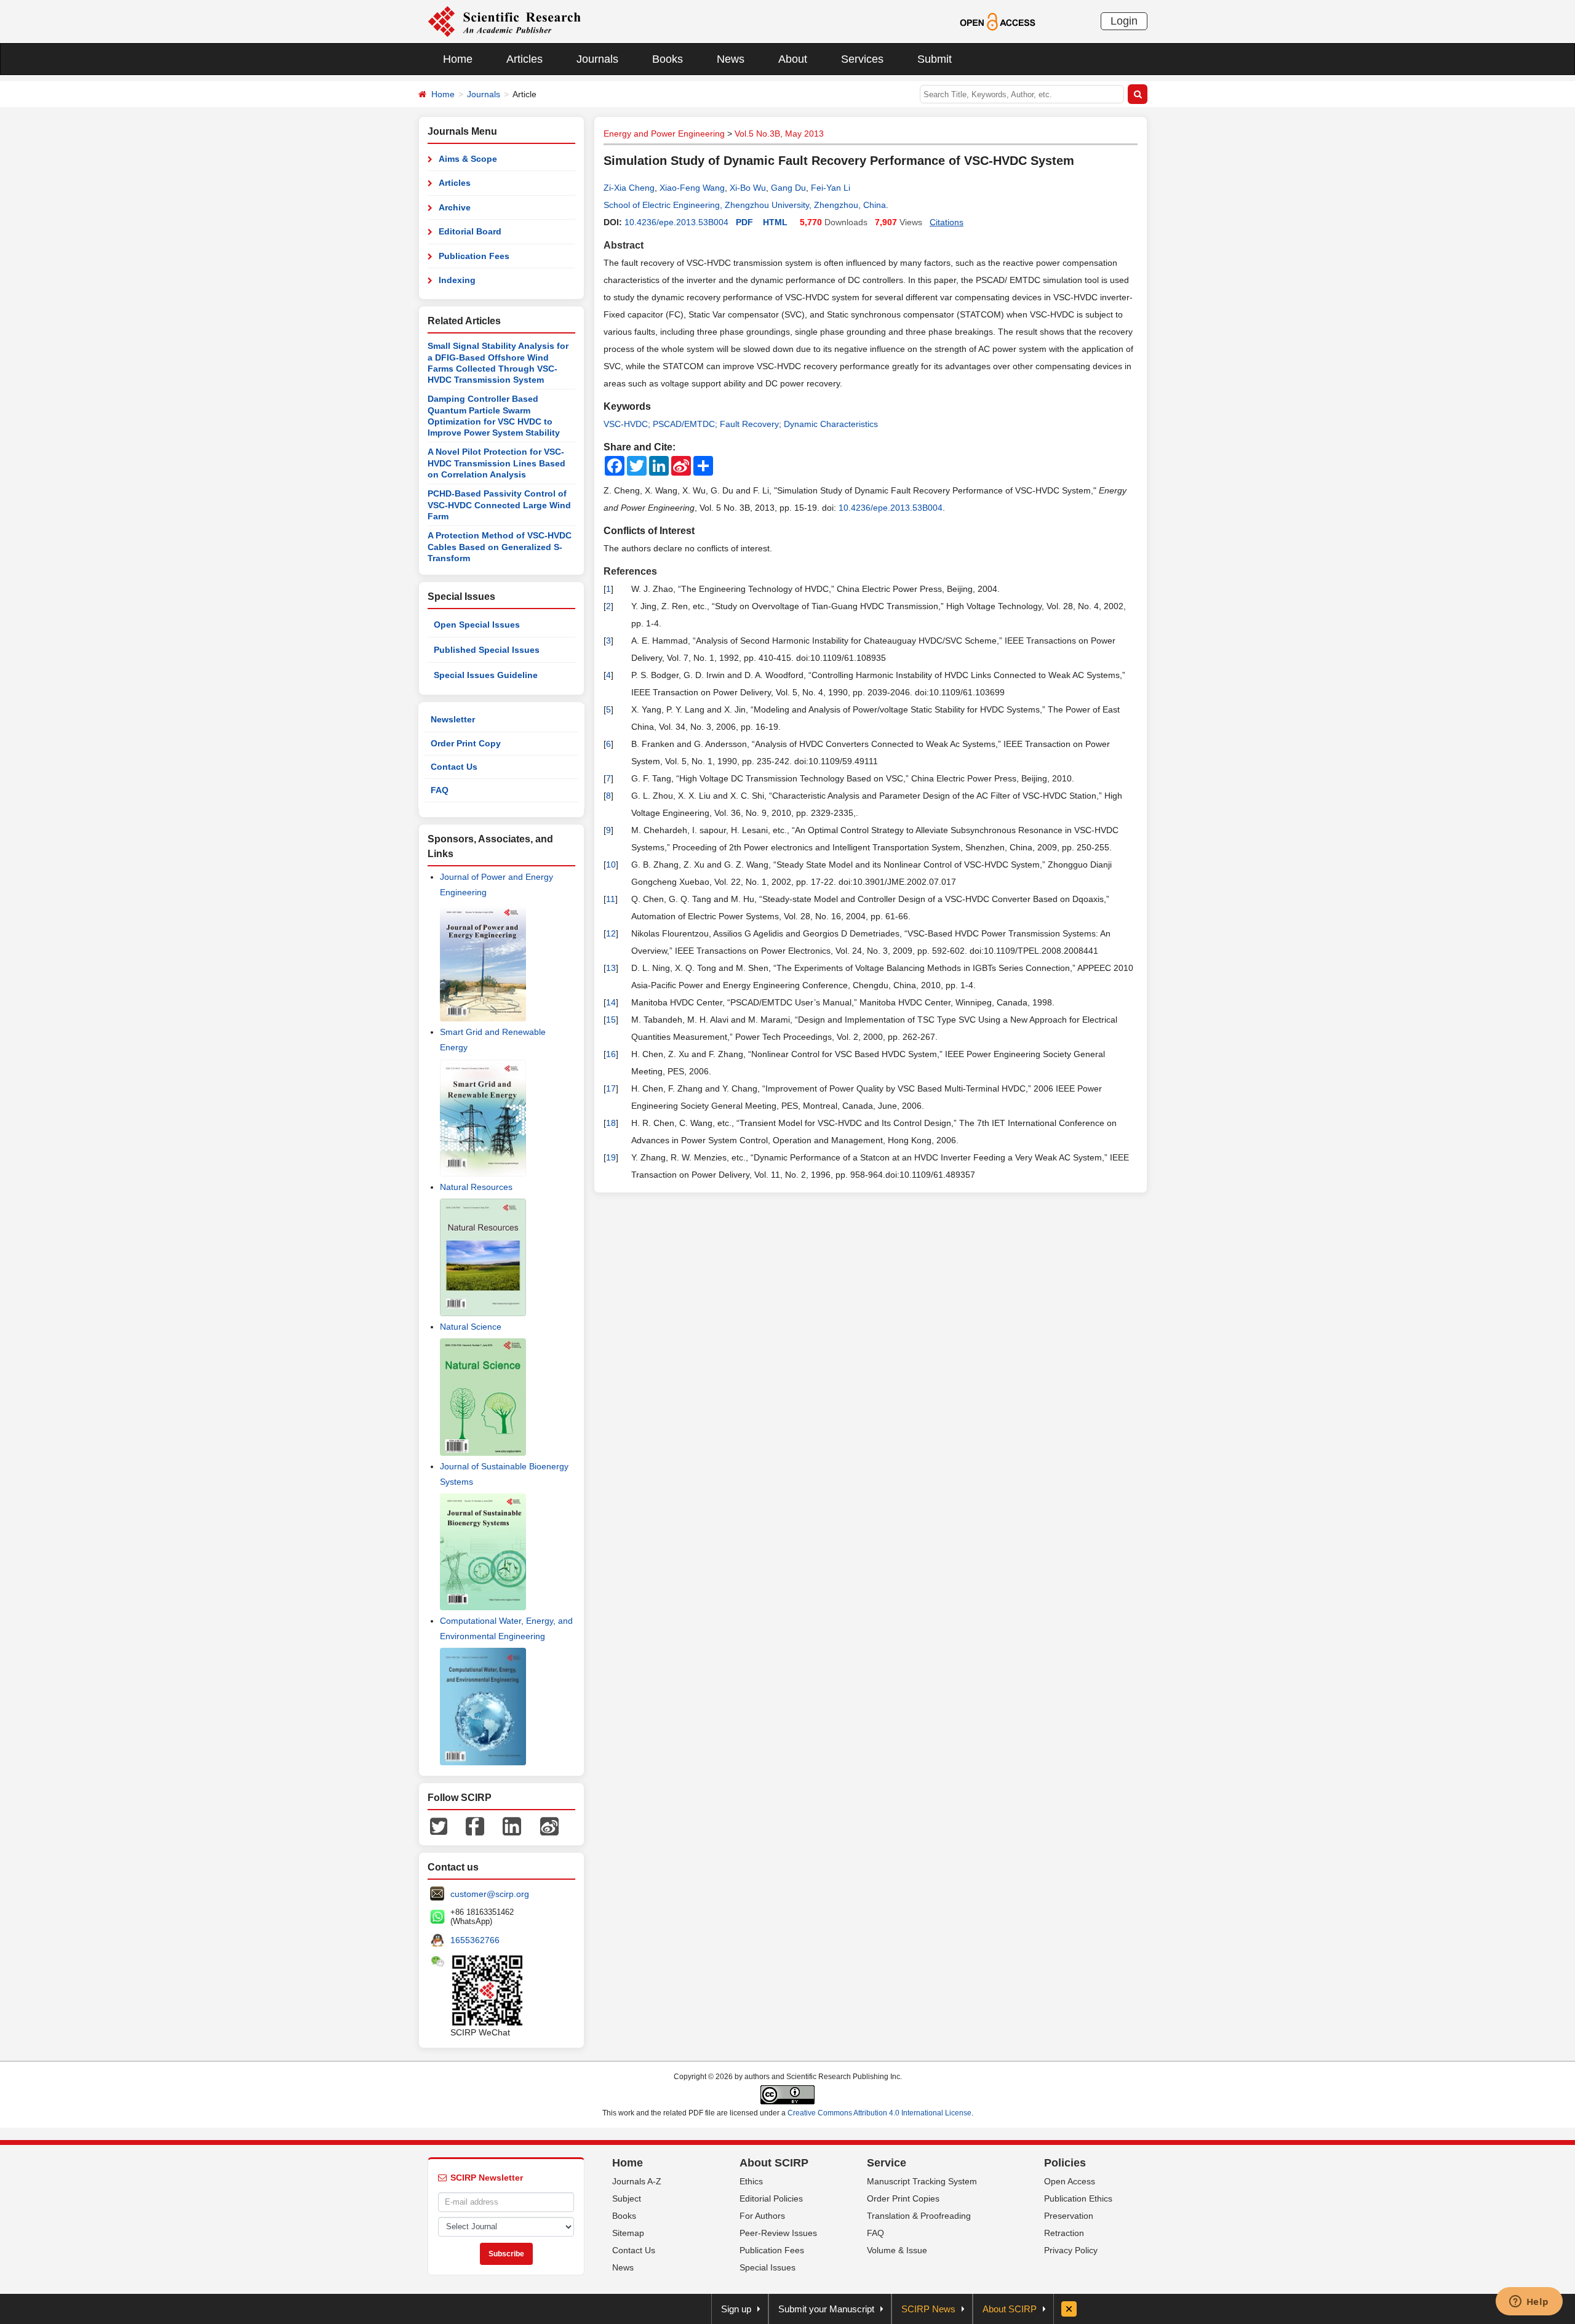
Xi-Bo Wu (748, 188)
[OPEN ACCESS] (998, 21)
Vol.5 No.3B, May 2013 (779, 134)
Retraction (1064, 2233)
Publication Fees (474, 256)
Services (862, 59)
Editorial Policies (771, 2198)
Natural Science (471, 1327)
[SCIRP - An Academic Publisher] (504, 21)
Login (1124, 21)
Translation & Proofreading (919, 2216)
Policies (1065, 2163)
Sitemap (628, 2233)
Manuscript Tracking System (922, 2181)
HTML (775, 222)
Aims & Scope (468, 159)
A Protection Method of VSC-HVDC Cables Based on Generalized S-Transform (500, 547)
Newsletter (453, 719)
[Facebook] (475, 1826)
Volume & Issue (897, 2250)
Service (887, 2163)
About (793, 59)
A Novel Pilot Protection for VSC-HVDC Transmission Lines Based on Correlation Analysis (496, 463)
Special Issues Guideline (486, 675)
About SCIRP (774, 2163)
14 (611, 1002)
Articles (524, 59)
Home (458, 59)
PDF (744, 222)
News (731, 59)
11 (611, 899)
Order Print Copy (466, 743)
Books (668, 59)
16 (611, 1054)
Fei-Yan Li (831, 188)
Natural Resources (476, 1187)
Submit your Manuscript (826, 2309)
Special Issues (768, 2267)
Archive (455, 207)
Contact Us (454, 767)
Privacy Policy (1071, 2250)
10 (611, 865)
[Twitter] (439, 1826)
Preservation (1069, 2216)
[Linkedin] (512, 1826)
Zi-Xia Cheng (629, 188)
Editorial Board (470, 231)
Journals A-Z (637, 2181)
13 (611, 968)
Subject (627, 2198)
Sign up (736, 2309)
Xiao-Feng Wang (692, 188)
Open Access (1070, 2181)
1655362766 (475, 1940)
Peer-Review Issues (778, 2233)
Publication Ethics (1078, 2198)
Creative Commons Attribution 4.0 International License (879, 2113)
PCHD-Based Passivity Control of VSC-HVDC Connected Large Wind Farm (499, 505)
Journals (597, 59)
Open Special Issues (477, 625)
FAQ (440, 790)
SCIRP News (928, 2309)
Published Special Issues (487, 650)
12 (611, 933)
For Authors (762, 2216)
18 (611, 1123)
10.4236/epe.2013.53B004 (676, 222)
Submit (935, 59)
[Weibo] (549, 1826)
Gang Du (788, 188)
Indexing (457, 280)
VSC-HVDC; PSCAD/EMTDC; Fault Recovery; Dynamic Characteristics (741, 424)
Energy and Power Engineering (664, 134)
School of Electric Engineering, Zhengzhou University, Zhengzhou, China (745, 205)
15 (611, 1020)
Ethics (751, 2181)
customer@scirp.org (490, 1894)
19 (611, 1157)
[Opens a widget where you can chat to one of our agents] (1529, 2302)
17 (611, 1088)
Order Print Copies (903, 2198)
